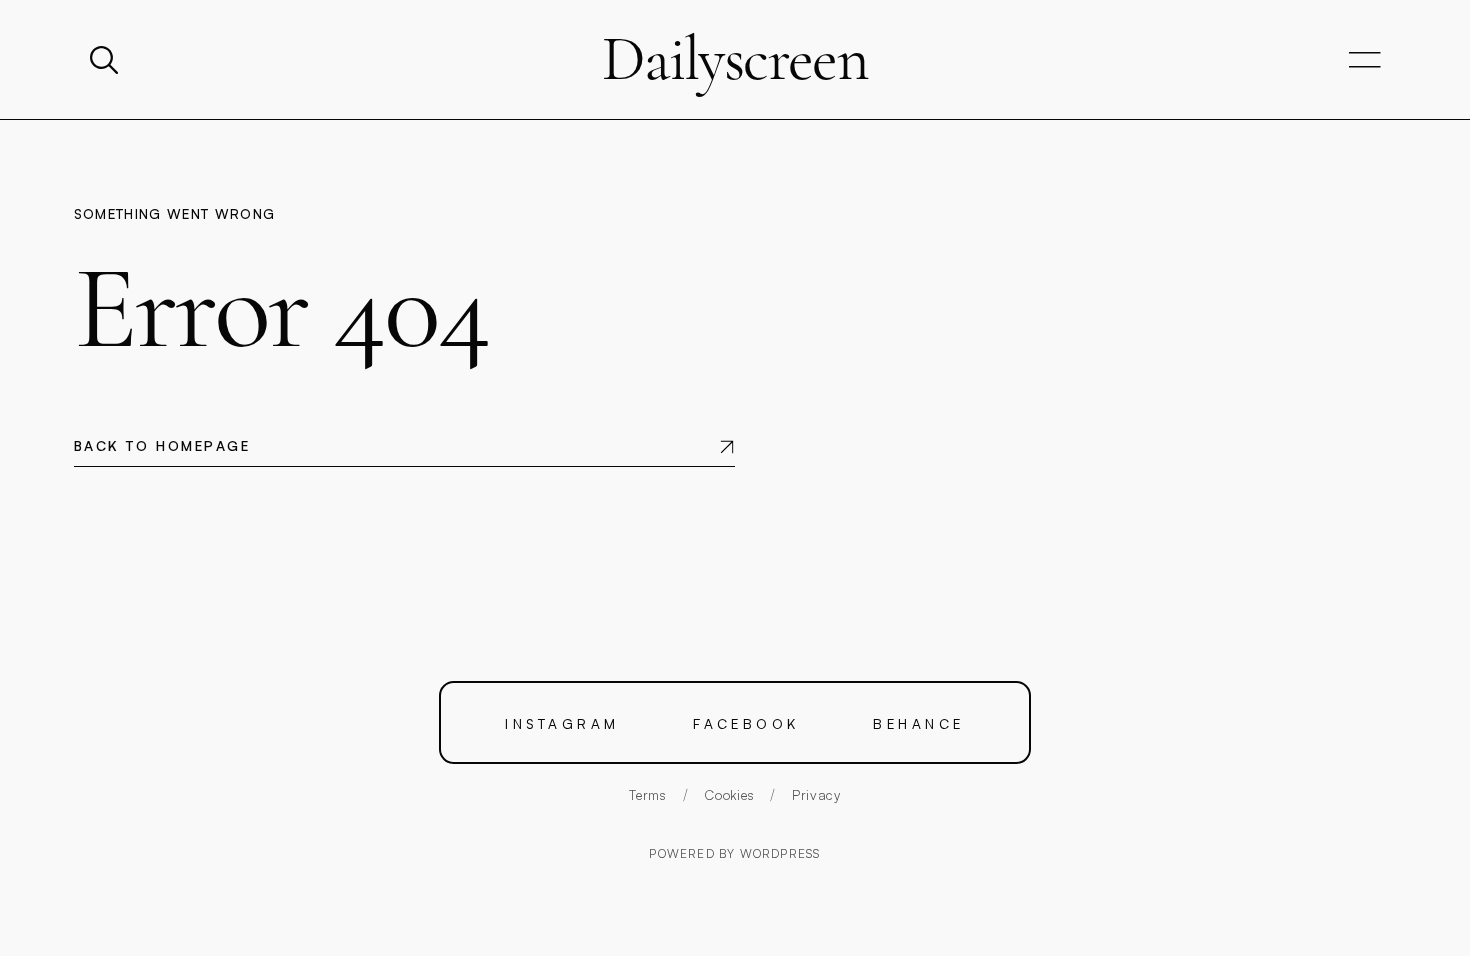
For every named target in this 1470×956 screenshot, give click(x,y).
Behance (918, 723)
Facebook (746, 723)
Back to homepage (162, 445)
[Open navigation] (1365, 60)
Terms (647, 794)
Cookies (729, 794)
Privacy (816, 794)
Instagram (562, 723)
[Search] (106, 60)
